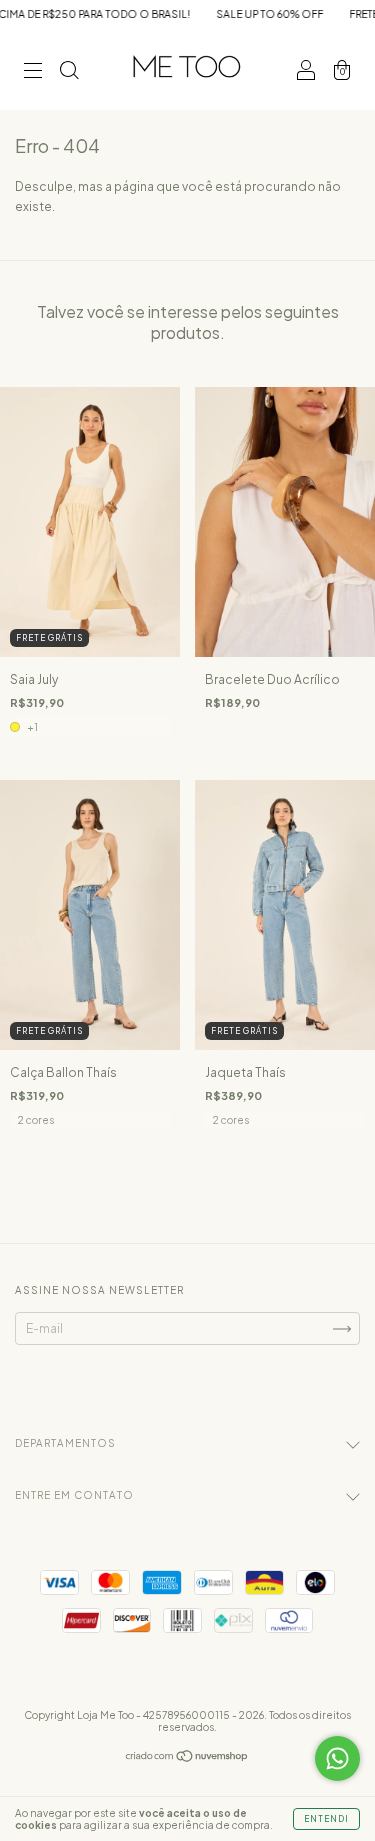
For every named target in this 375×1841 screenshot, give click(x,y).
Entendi (326, 1819)
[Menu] (33, 72)
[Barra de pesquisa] (69, 72)
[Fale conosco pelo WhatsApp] (337, 1758)
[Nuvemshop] (187, 1758)
